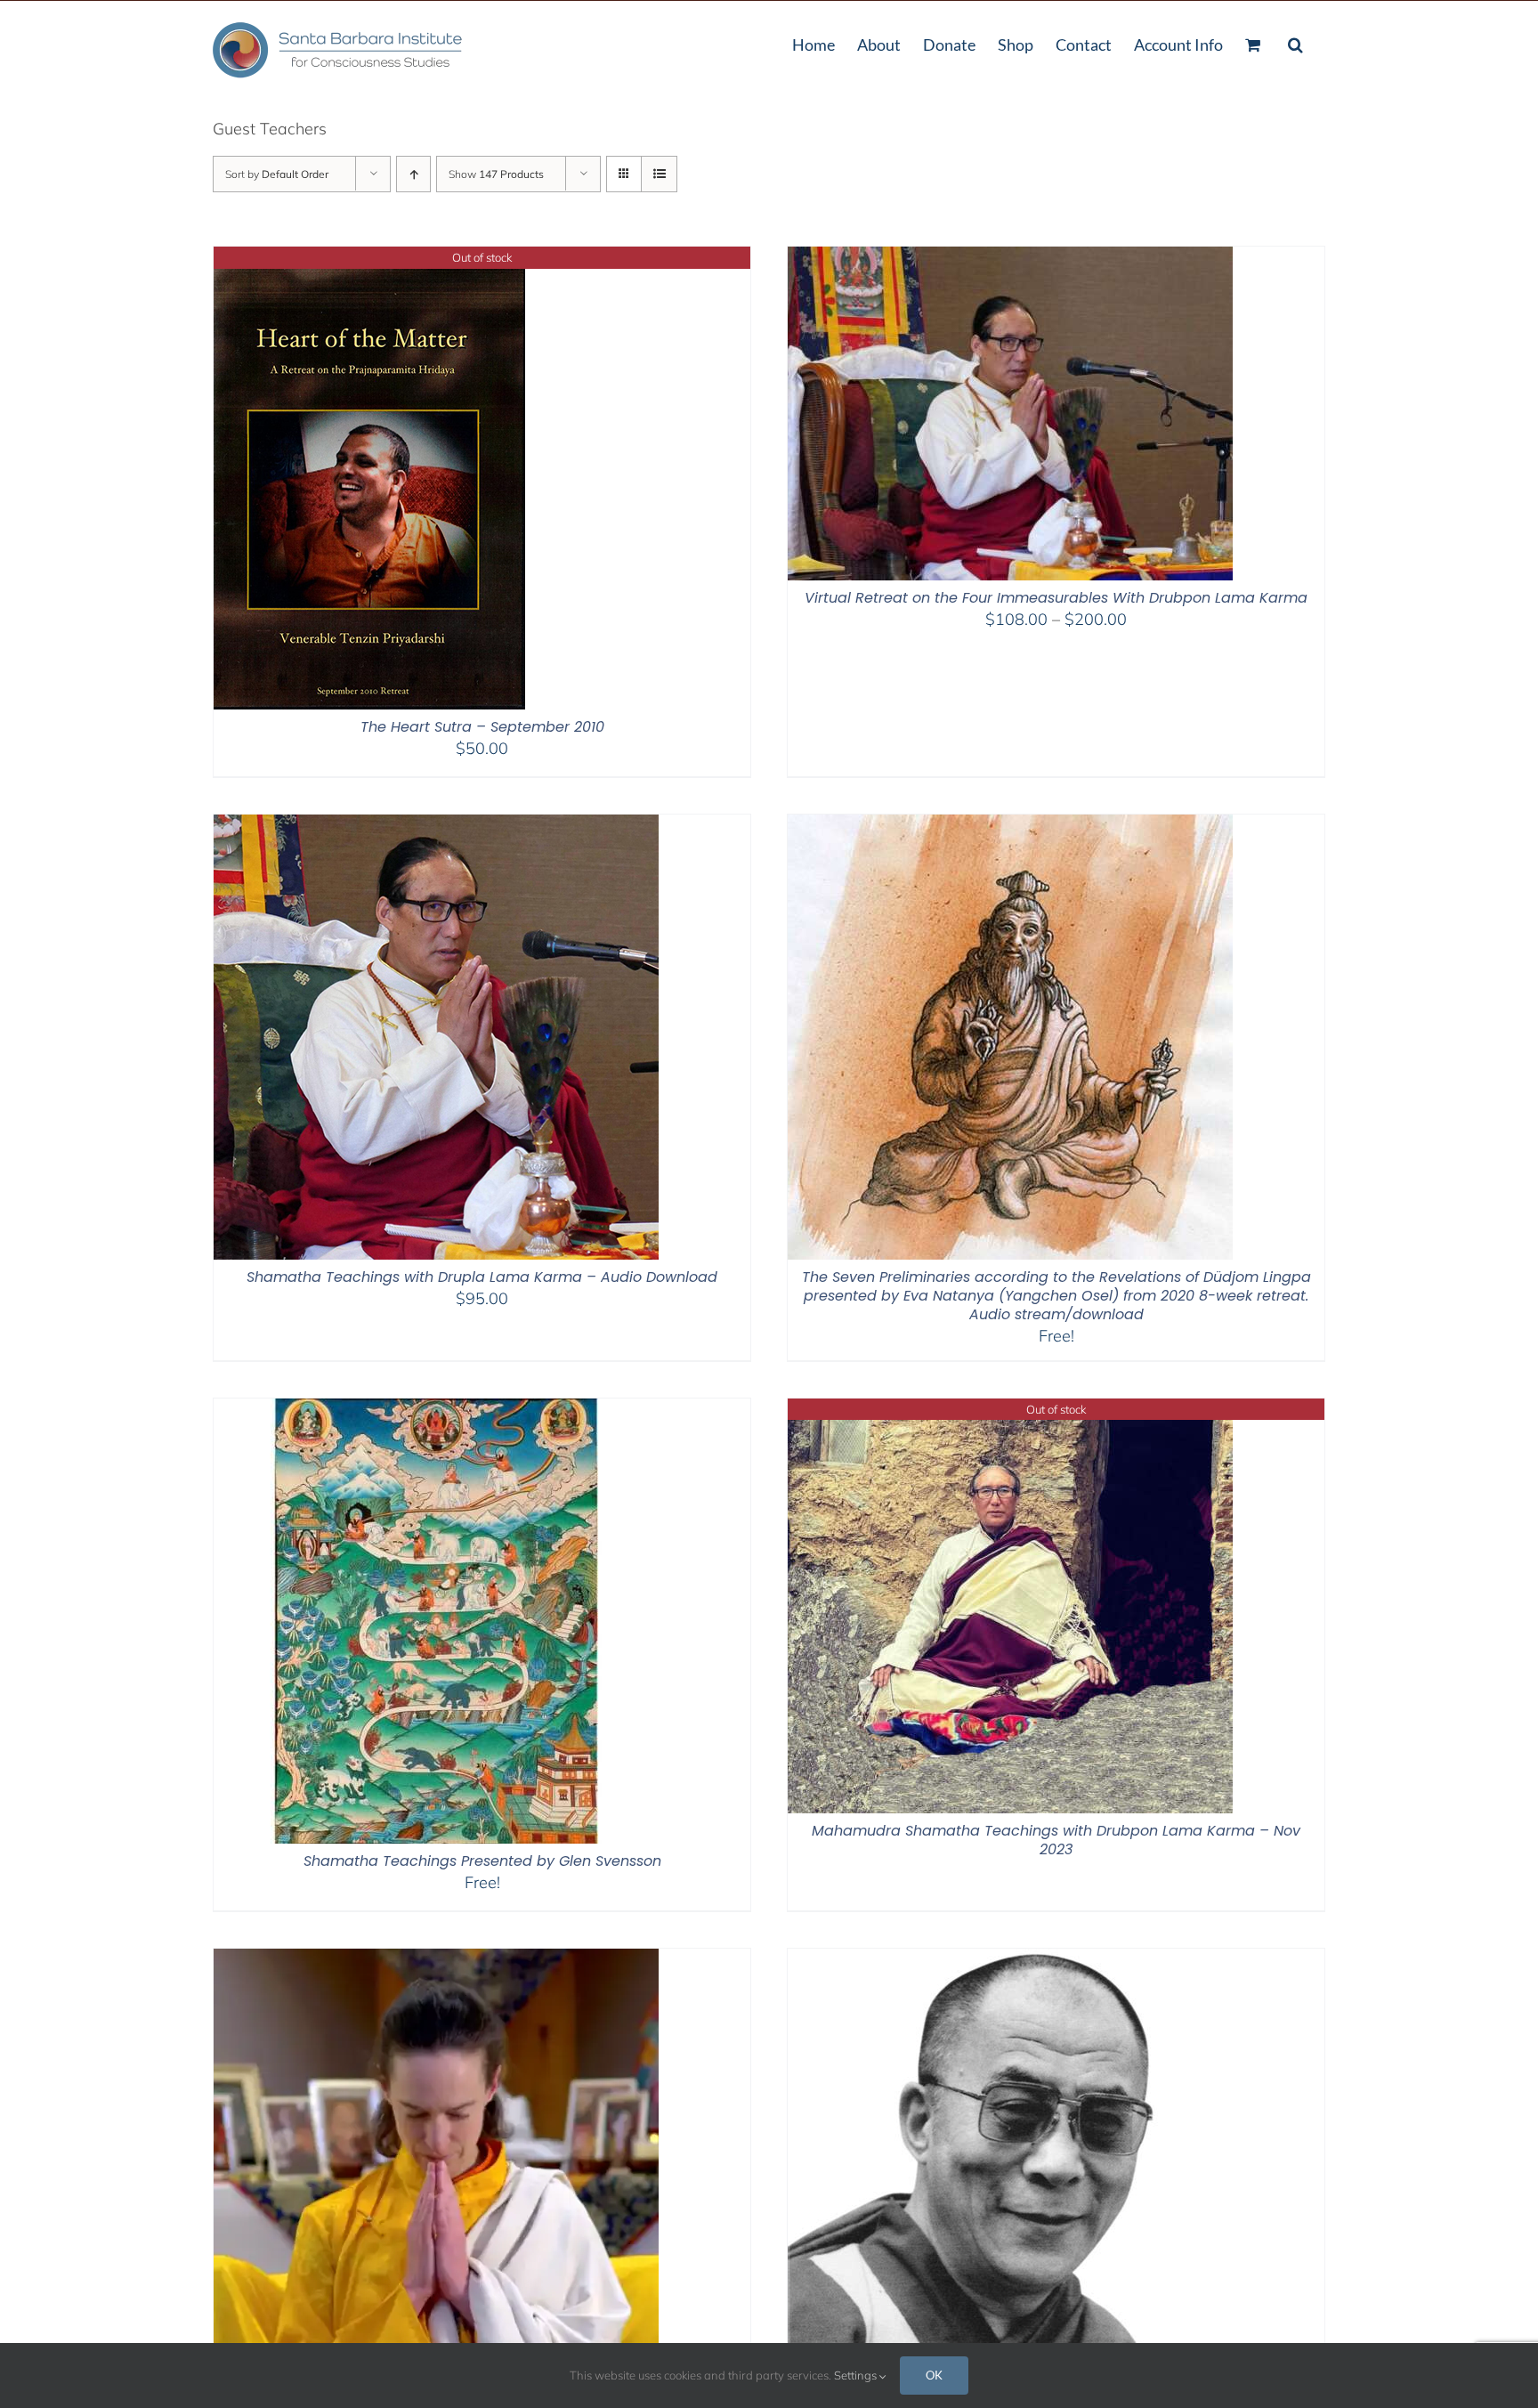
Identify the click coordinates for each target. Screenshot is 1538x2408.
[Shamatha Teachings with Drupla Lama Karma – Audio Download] (436, 826)
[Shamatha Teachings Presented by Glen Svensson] (436, 1410)
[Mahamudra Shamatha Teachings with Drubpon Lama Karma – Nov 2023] (1010, 1410)
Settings (857, 2375)
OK (934, 2375)
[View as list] (659, 174)
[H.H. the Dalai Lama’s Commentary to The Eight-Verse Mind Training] (999, 1960)
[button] (1295, 43)
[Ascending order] (413, 174)
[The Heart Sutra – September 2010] (369, 258)
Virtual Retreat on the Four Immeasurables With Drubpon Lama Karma (1056, 598)
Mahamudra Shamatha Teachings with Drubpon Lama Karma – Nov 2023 (1056, 1840)
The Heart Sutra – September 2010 (482, 727)
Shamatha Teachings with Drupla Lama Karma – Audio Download (482, 1277)
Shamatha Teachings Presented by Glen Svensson (482, 1861)
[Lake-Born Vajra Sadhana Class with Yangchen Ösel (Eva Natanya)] (436, 1960)
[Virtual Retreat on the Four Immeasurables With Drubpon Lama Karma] (1010, 258)
